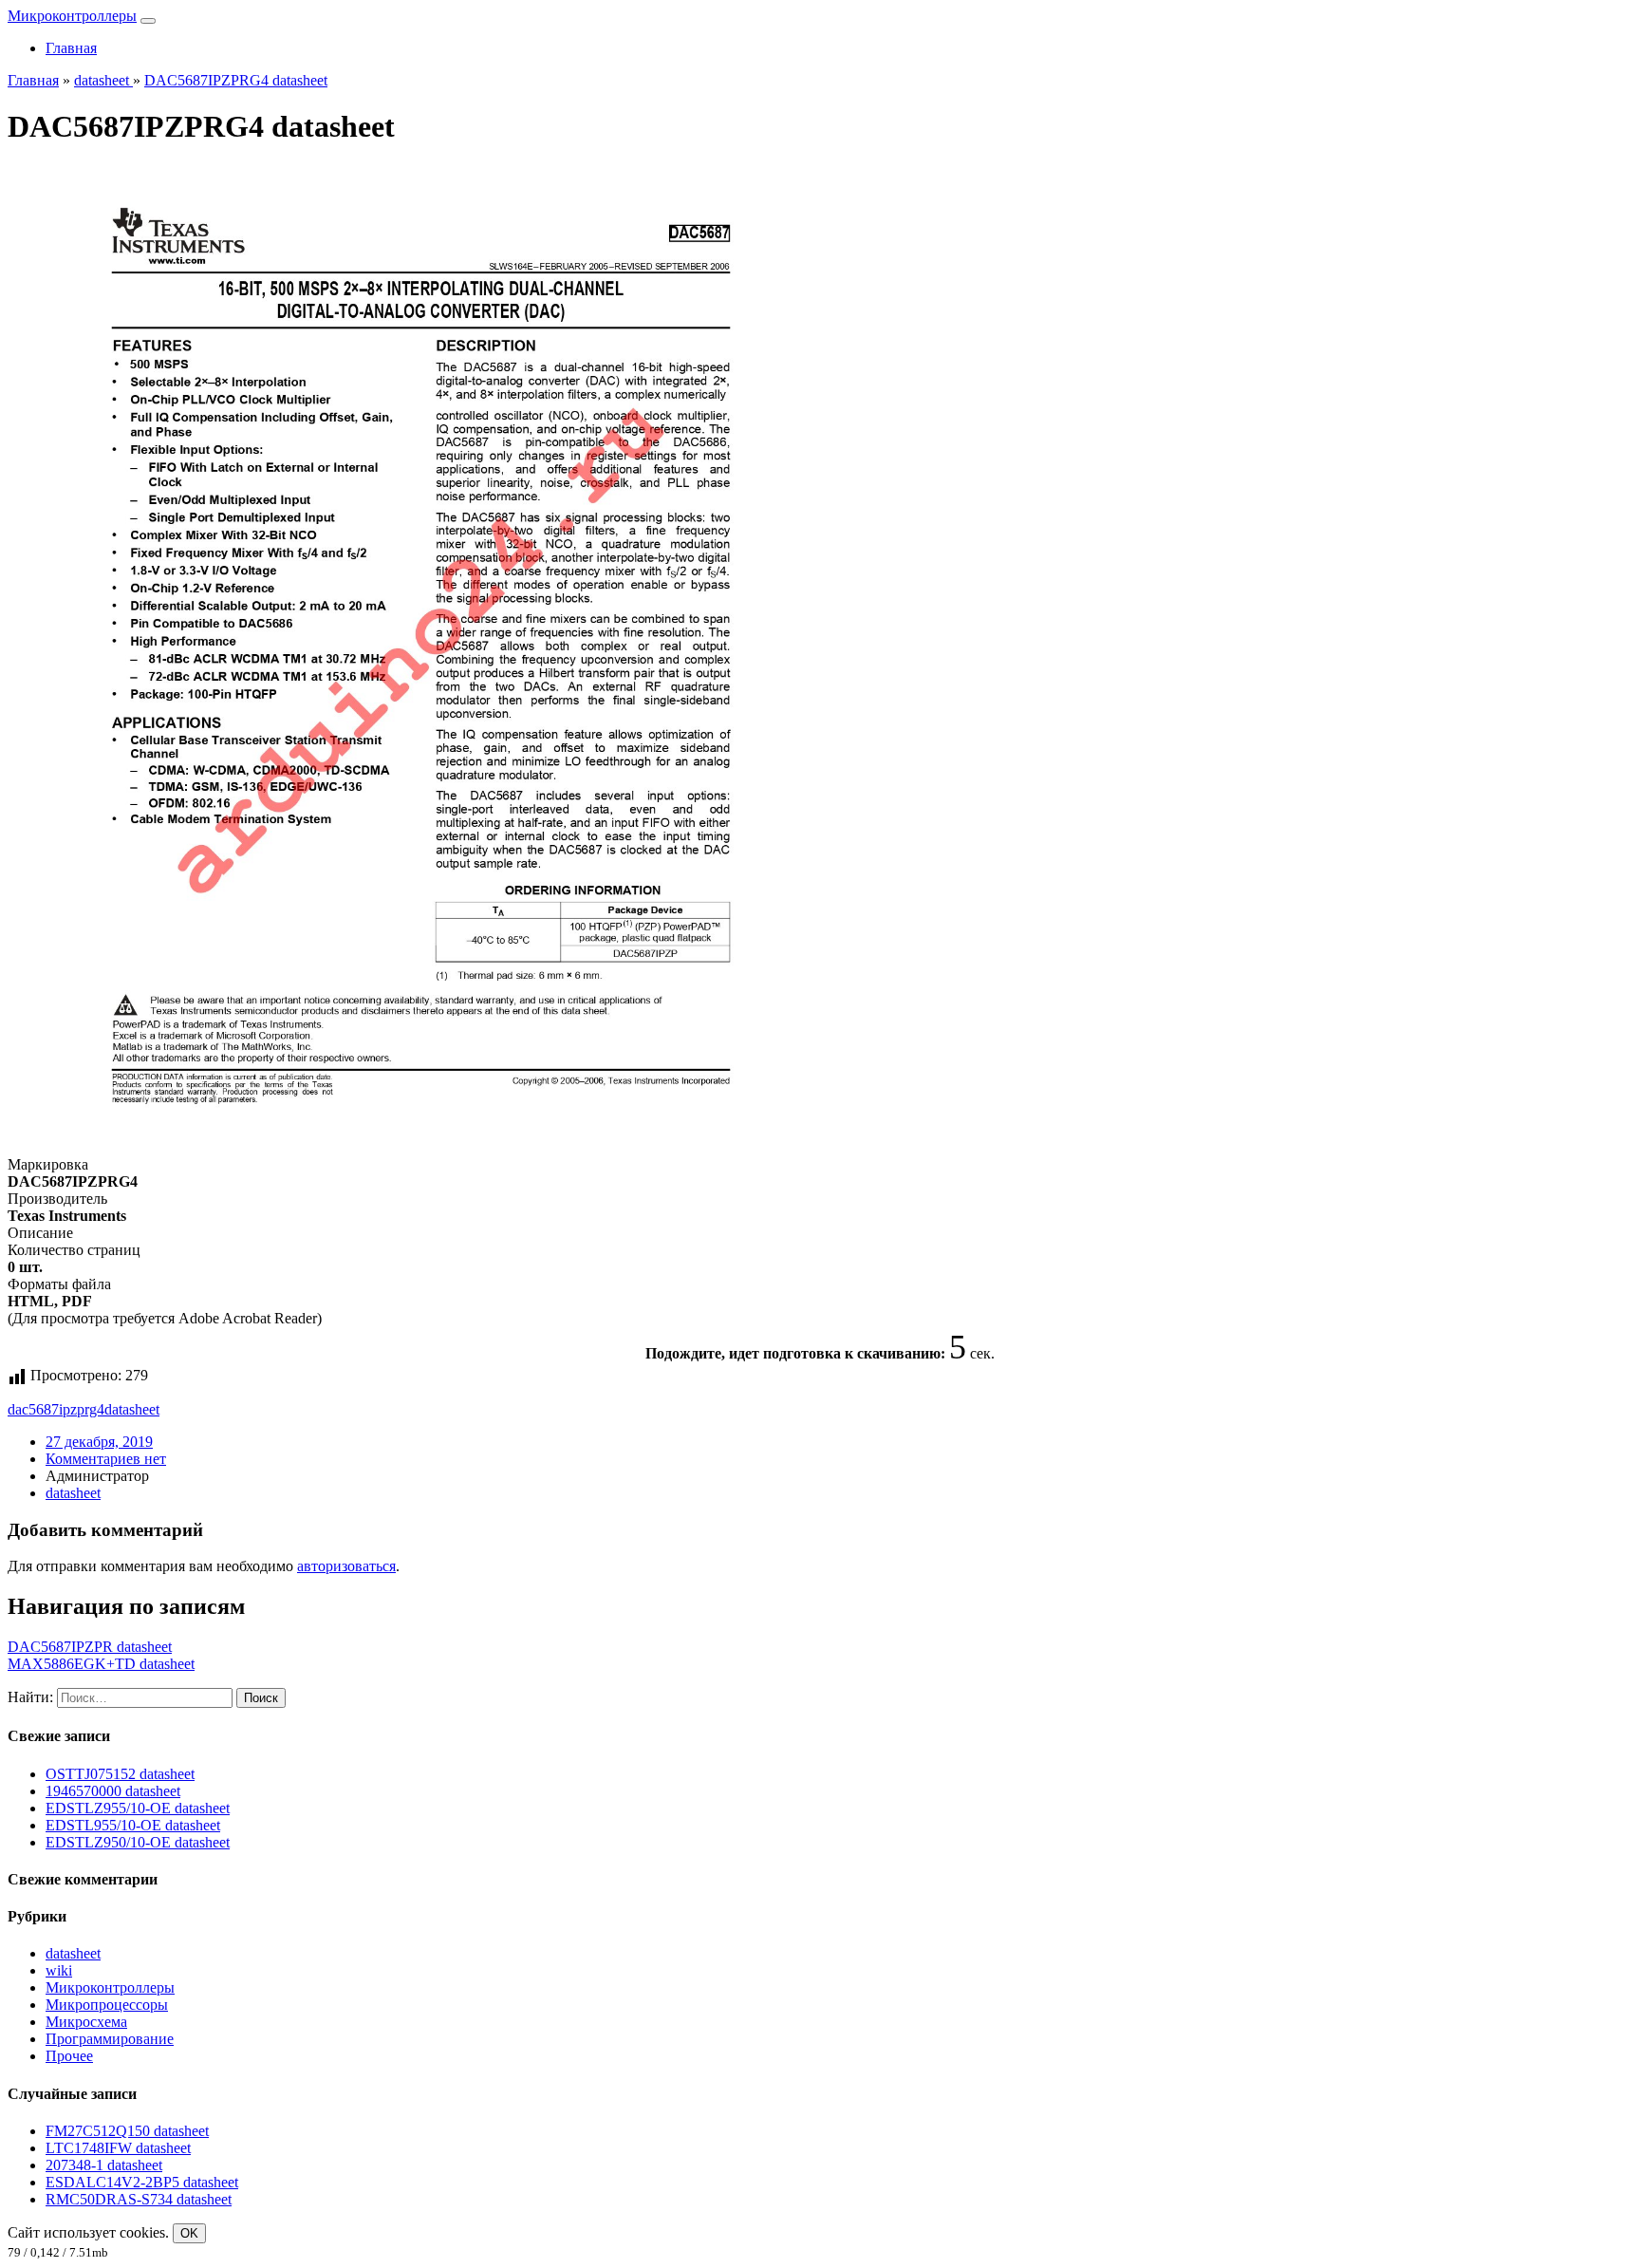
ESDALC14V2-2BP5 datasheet (142, 2182)
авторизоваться (346, 1566)
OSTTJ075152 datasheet (120, 1774)
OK (189, 2233)
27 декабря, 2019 (99, 1442)
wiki (59, 1970)
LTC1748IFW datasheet (118, 2148)
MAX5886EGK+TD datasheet (101, 1664)
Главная (71, 48)
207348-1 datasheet (104, 2165)
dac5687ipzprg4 (56, 1409)
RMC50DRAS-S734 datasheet (139, 2199)
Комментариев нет (106, 1459)
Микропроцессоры (107, 2005)
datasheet (132, 1409)
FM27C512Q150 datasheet (127, 2131)
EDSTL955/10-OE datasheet (133, 1825)
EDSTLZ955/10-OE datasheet (138, 1808)
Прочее (69, 2056)
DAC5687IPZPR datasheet (90, 1647)
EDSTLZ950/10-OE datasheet (138, 1842)
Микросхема (86, 2022)
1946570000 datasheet (113, 1791)
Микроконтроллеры (72, 16)
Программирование (110, 2039)
